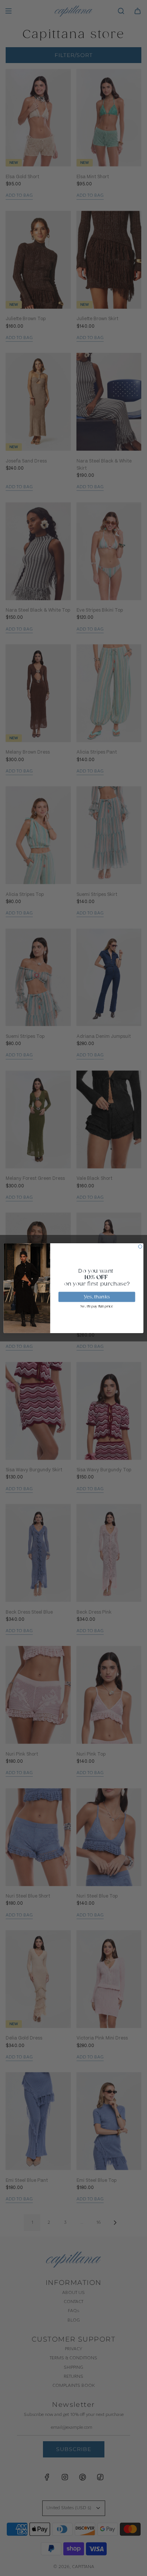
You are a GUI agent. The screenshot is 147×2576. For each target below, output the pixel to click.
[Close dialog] (140, 1246)
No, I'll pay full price (97, 1306)
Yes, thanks (97, 1296)
